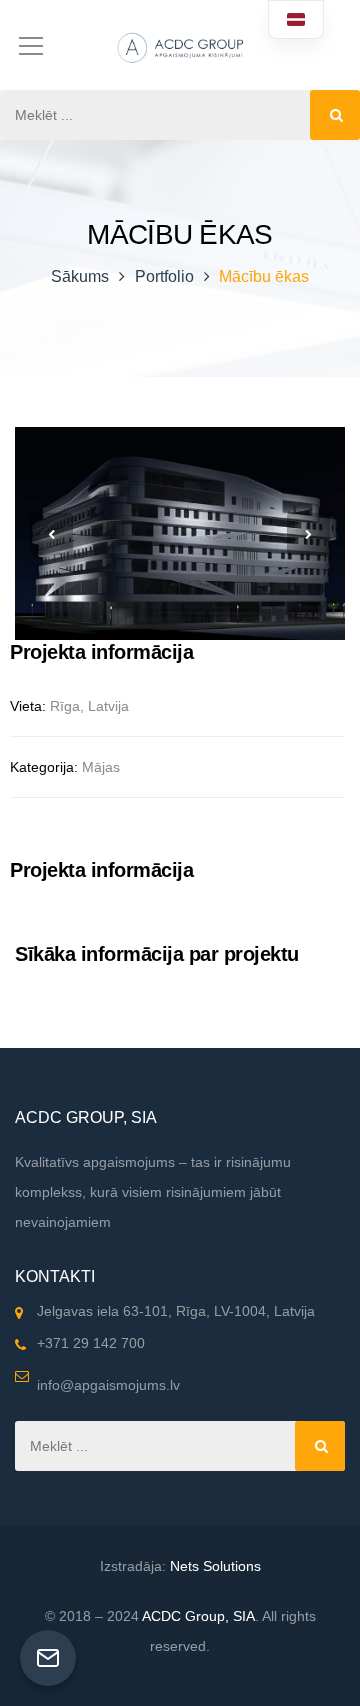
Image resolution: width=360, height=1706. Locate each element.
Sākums (80, 276)
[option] (180, 533)
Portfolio (164, 276)
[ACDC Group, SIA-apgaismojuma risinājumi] (180, 45)
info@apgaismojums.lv (108, 1385)
